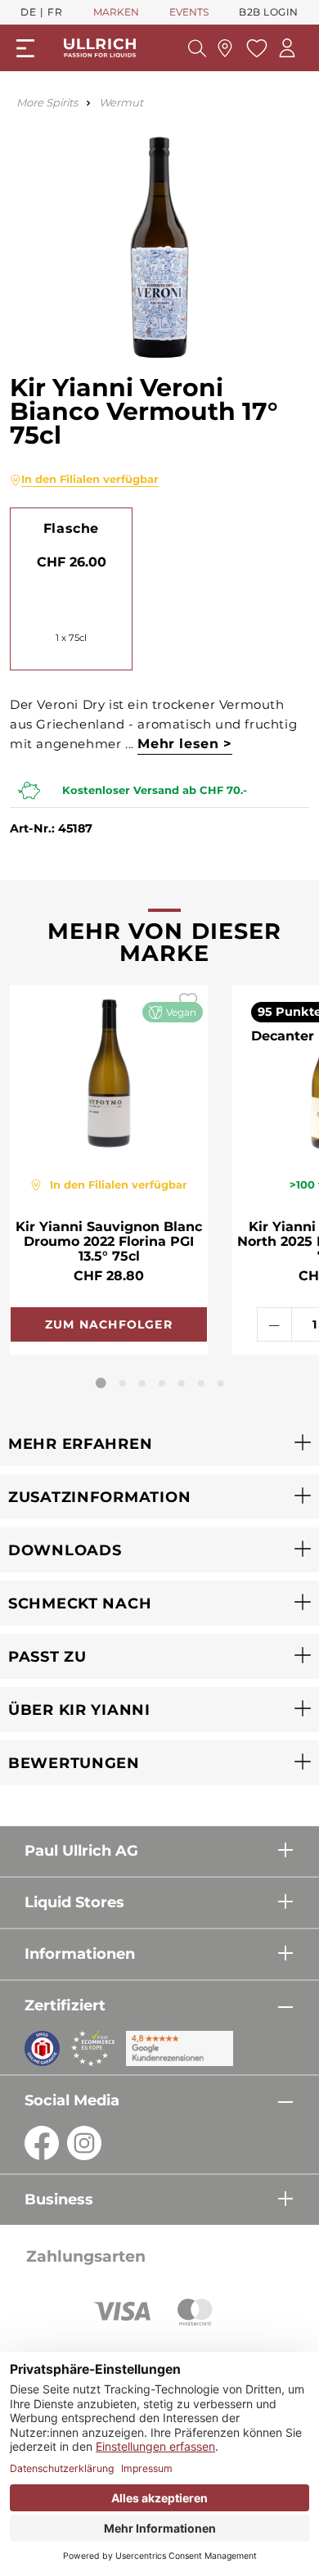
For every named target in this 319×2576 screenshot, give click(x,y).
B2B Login (269, 12)
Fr (55, 12)
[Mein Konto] (287, 48)
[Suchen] (197, 48)
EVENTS (189, 12)
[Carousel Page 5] (182, 1383)
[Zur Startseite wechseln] (100, 48)
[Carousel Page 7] (221, 1383)
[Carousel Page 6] (201, 1383)
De (28, 12)
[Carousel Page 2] (123, 1383)
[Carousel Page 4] (162, 1383)
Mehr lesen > (184, 744)
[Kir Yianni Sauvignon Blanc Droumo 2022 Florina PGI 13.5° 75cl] (109, 1071)
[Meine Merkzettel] (255, 48)
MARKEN (116, 12)
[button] (159, 1444)
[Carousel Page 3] (142, 1383)
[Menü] (25, 48)
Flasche (71, 528)
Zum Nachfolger (109, 1324)
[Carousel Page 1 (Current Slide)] (101, 1383)
